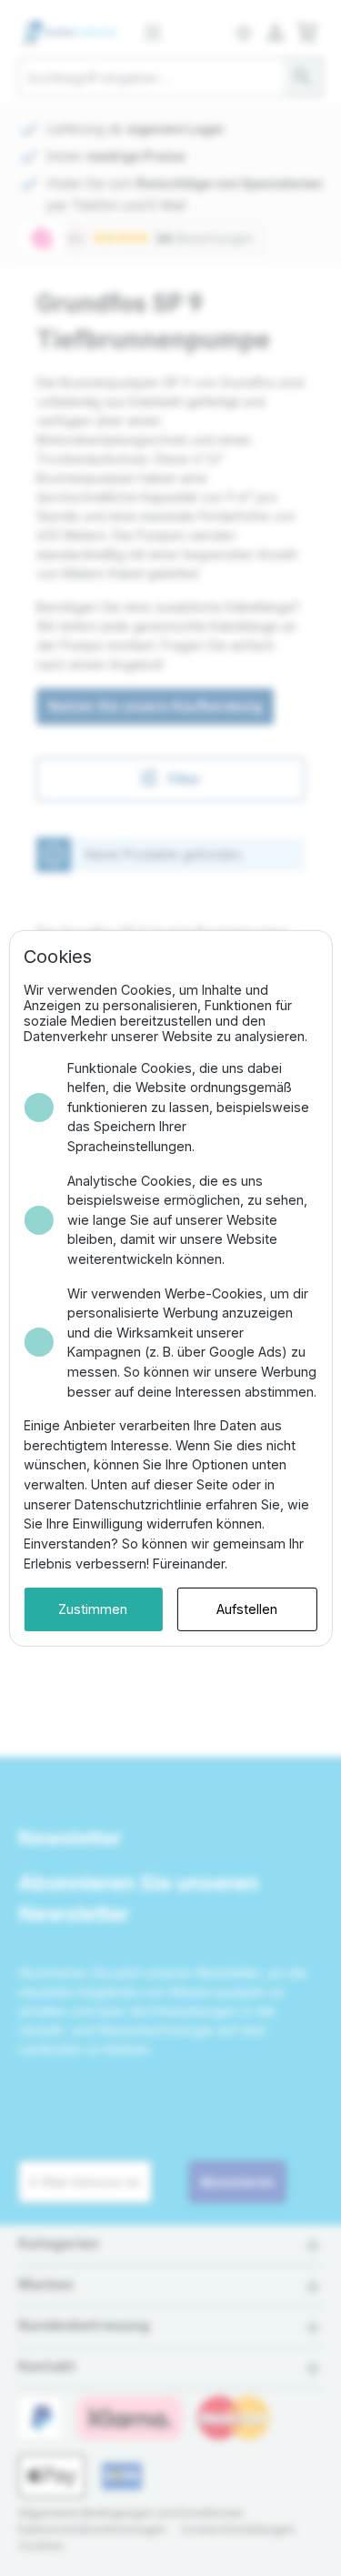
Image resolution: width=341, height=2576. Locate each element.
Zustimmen (93, 1609)
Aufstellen (247, 1609)
